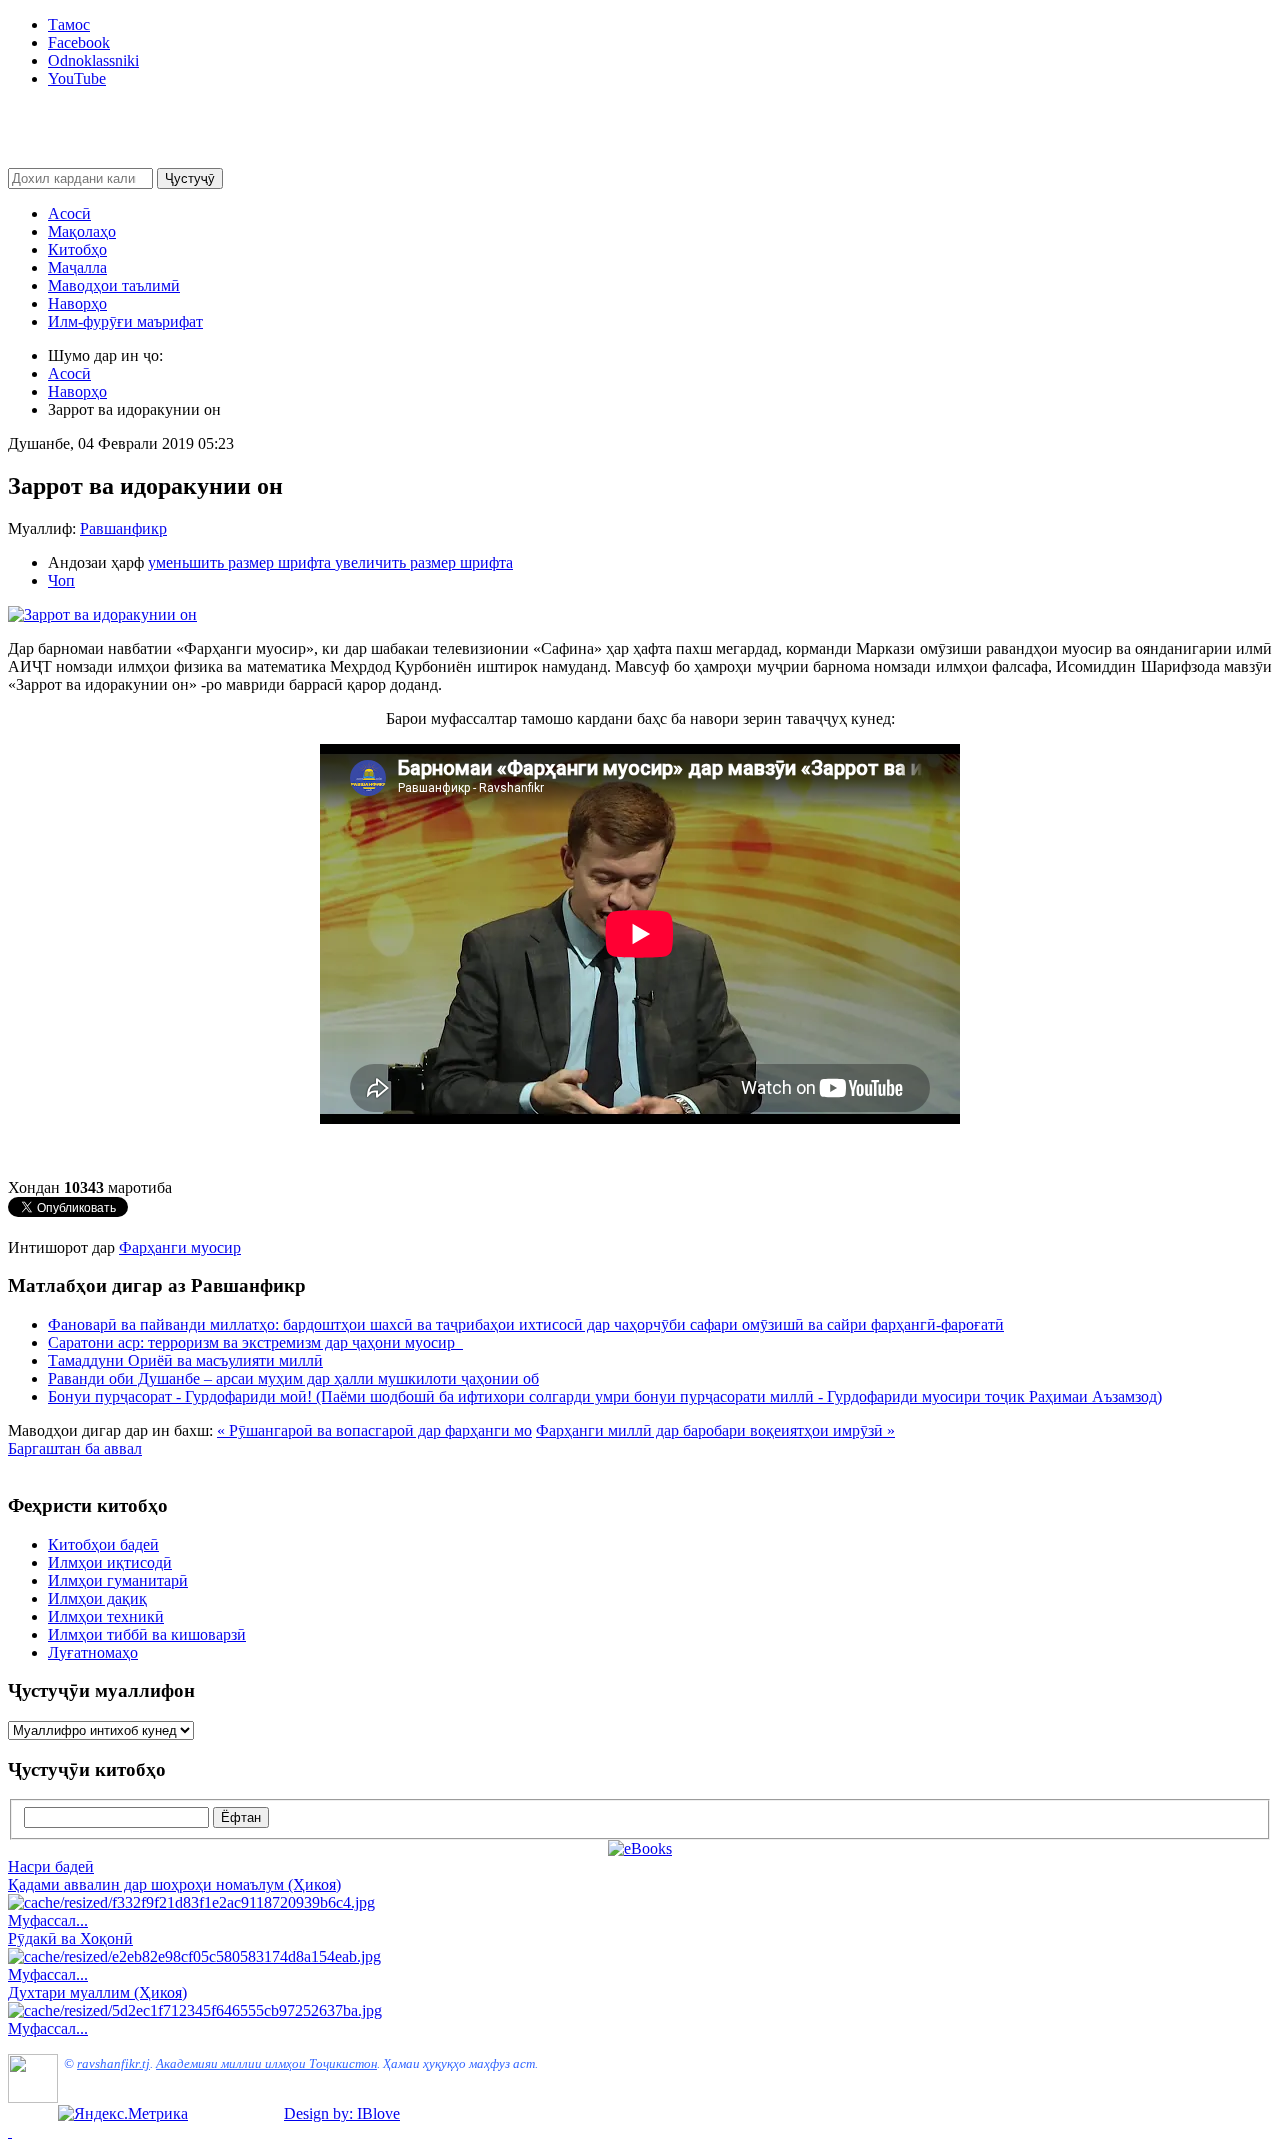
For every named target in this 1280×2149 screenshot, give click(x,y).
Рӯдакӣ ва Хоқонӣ (70, 1938)
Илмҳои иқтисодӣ (110, 1562)
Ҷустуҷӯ (190, 178)
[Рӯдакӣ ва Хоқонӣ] (194, 1956)
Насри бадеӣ (51, 1866)
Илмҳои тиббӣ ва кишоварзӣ (147, 1634)
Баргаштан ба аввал (75, 1448)
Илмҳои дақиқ (97, 1598)
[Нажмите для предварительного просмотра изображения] (102, 614)
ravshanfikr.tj (113, 2063)
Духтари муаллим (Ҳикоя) (97, 1992)
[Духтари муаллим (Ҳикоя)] (195, 2010)
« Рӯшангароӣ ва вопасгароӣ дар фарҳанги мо (374, 1430)
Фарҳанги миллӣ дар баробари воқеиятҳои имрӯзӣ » (715, 1430)
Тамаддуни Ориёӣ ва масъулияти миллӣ (185, 1360)
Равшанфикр (123, 528)
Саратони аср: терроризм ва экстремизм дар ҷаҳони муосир (255, 1342)
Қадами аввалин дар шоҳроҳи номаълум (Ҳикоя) (174, 1884)
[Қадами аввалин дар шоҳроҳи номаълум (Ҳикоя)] (191, 1902)
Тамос (69, 24)
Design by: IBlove (342, 2113)
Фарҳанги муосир (180, 1247)
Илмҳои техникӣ (106, 1616)
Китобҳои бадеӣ (103, 1544)
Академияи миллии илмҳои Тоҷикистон (266, 2063)
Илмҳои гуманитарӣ (118, 1580)
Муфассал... (48, 1920)
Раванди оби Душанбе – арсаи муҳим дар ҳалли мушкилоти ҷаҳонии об (293, 1378)
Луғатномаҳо (93, 1652)
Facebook (79, 42)
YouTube (77, 78)
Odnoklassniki (93, 60)
